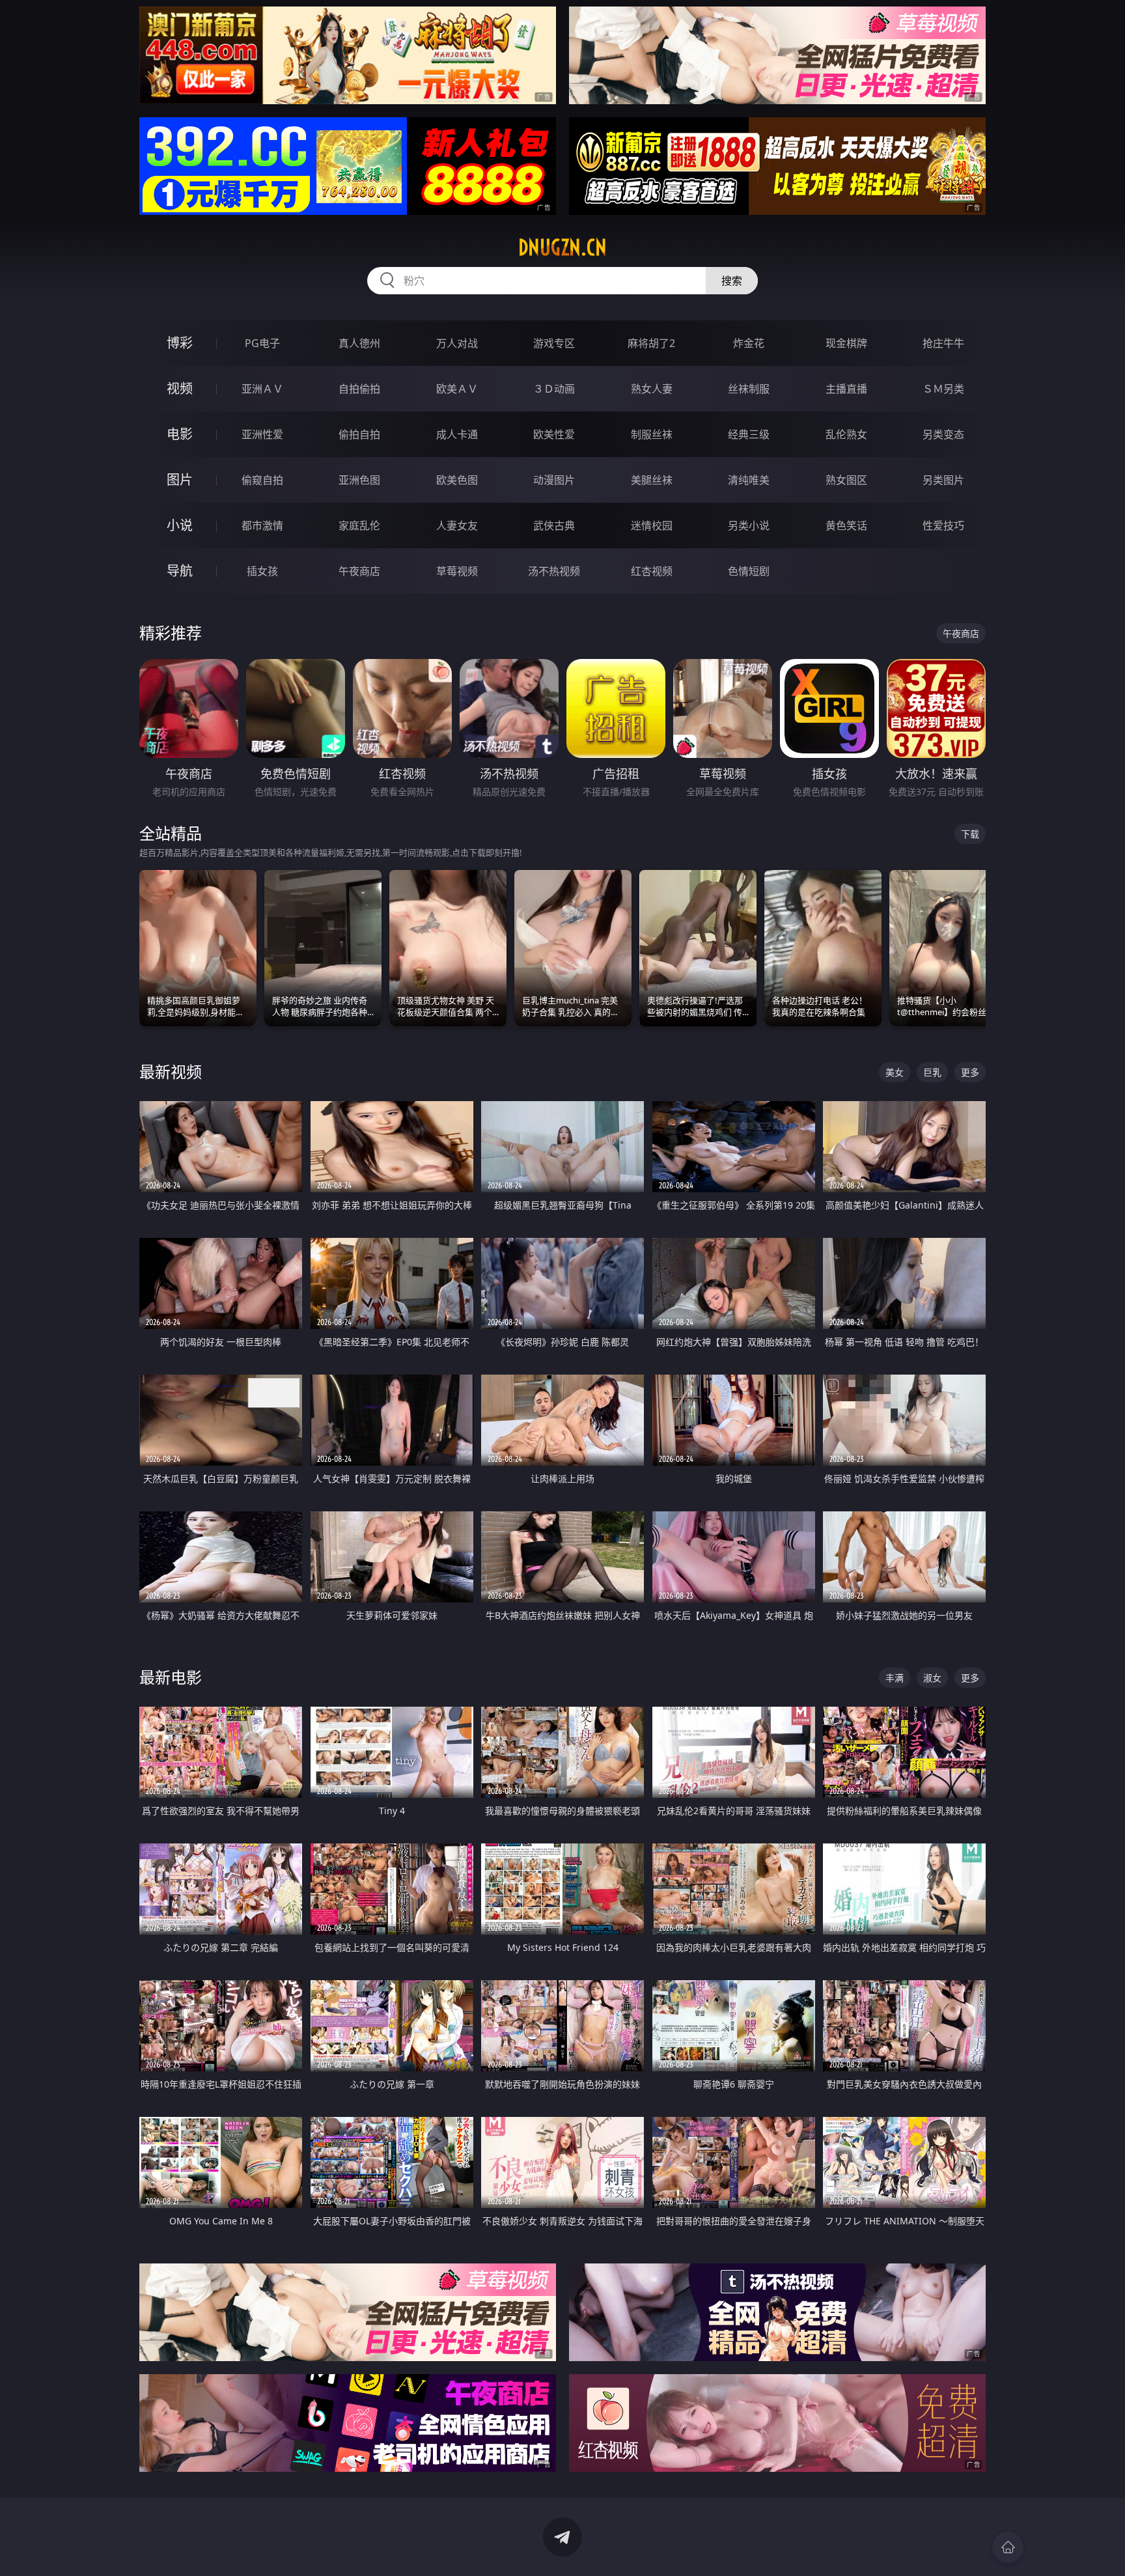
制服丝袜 (652, 434)
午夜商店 (359, 571)
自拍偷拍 (359, 389)
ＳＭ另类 (943, 389)
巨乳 (932, 1072)
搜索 (732, 281)
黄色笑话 (846, 525)
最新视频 (171, 1071)
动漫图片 (554, 480)
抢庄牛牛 (943, 343)
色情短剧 (749, 571)
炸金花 (749, 343)
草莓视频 (457, 571)
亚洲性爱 (262, 434)
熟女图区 (846, 480)
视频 (180, 388)
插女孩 (262, 571)
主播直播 (846, 389)
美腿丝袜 (652, 480)
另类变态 (943, 434)
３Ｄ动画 (554, 389)
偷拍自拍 (359, 434)
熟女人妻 (652, 389)
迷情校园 (652, 525)
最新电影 (171, 1677)
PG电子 (262, 343)
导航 (180, 571)
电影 (180, 434)
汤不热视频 (554, 571)
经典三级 (749, 434)
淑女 (932, 1678)
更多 (970, 1072)
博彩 (180, 343)
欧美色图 (457, 480)
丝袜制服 (749, 389)
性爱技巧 (943, 525)
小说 (180, 525)
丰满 (895, 1678)
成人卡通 (457, 434)
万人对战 (457, 343)
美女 (895, 1072)
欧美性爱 (554, 434)
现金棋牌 (846, 343)
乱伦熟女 (846, 434)
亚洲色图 (359, 480)
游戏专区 (554, 343)
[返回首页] (1008, 2547)
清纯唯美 (749, 480)
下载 (970, 834)
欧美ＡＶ (457, 389)
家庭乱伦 (359, 525)
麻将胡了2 (651, 343)
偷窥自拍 (262, 480)
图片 (180, 480)
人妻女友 (457, 525)
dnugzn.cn (562, 247)
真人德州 (359, 343)
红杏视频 (652, 571)
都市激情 (262, 525)
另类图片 (943, 480)
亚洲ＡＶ (262, 389)
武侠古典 (554, 525)
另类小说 (749, 525)
